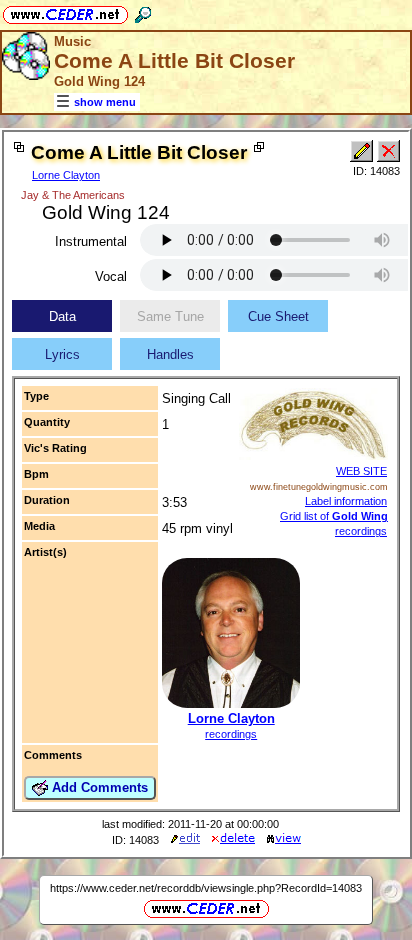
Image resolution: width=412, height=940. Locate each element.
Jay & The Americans (73, 195)
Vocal (111, 276)
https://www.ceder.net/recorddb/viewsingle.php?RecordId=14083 (206, 888)
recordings (231, 734)
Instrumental (91, 241)
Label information (346, 501)
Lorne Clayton (66, 175)
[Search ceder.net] (143, 11)
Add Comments (98, 787)
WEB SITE (361, 471)
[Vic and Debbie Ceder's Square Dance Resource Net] (65, 11)
